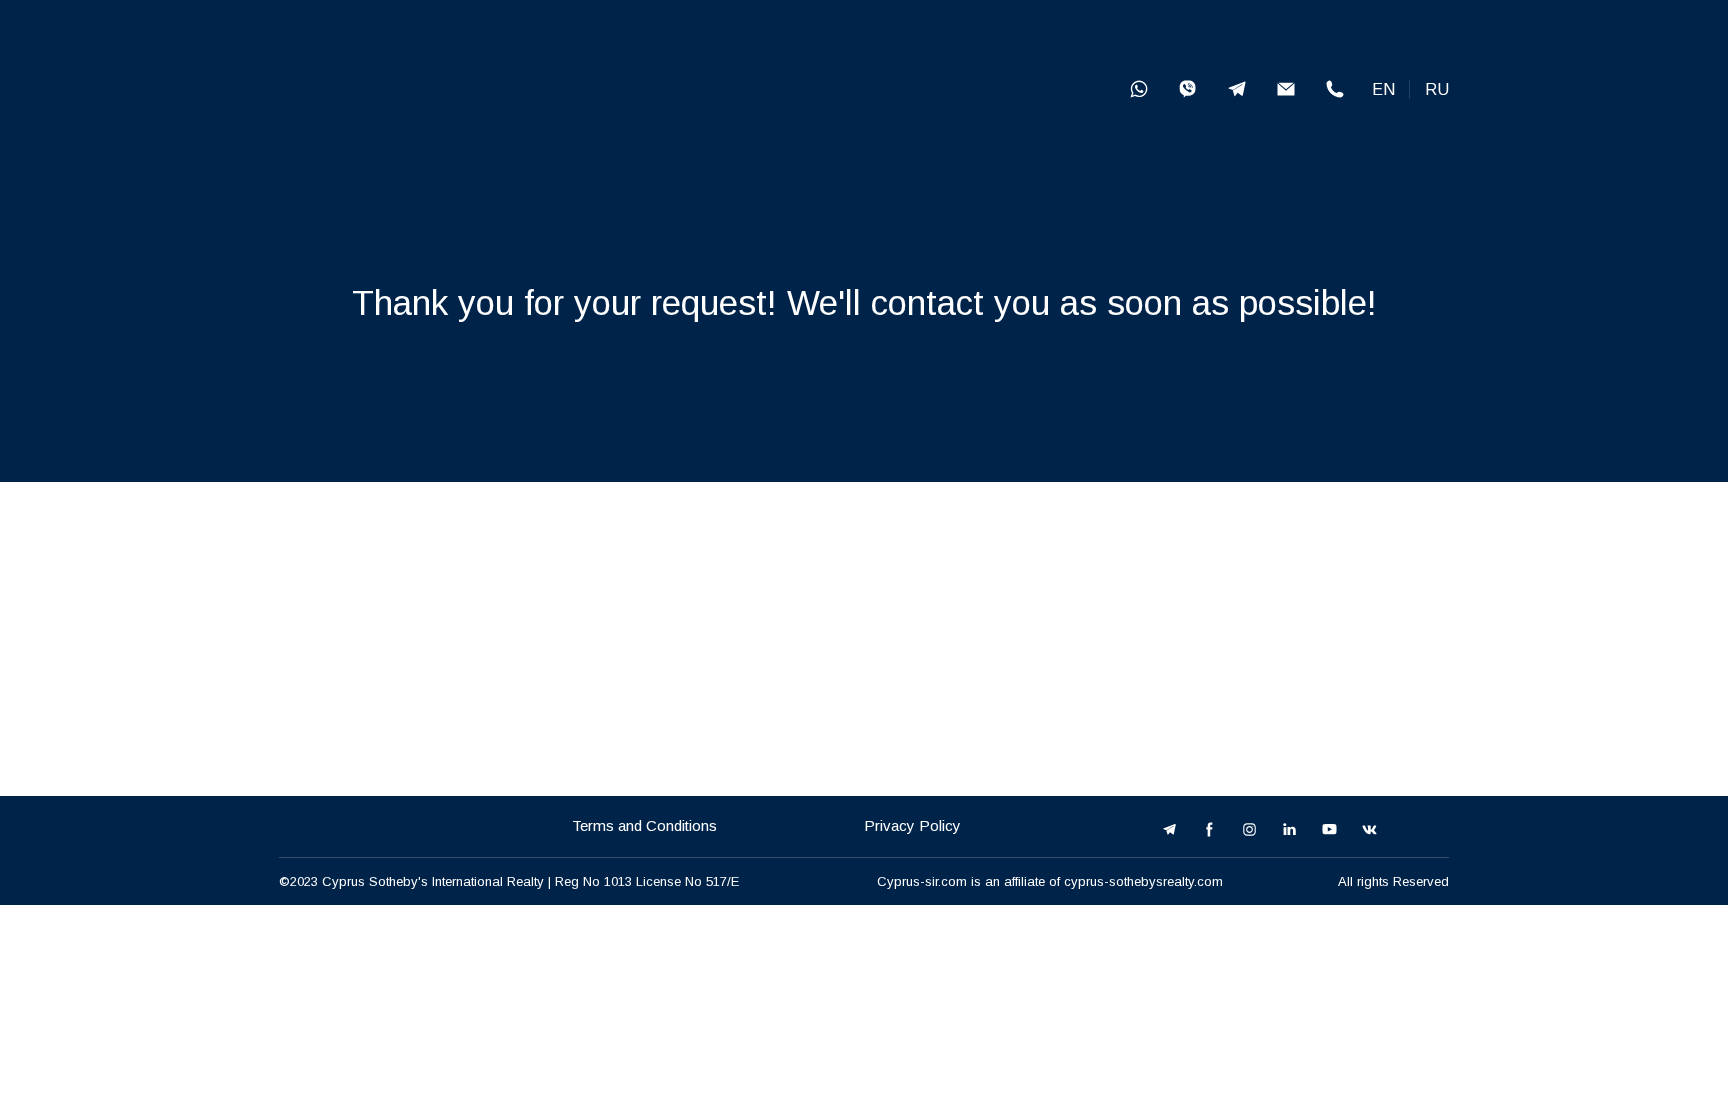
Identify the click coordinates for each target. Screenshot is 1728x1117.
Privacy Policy (912, 825)
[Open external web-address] (435, 89)
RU (1437, 89)
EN (1383, 89)
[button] (1139, 89)
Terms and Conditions (644, 825)
